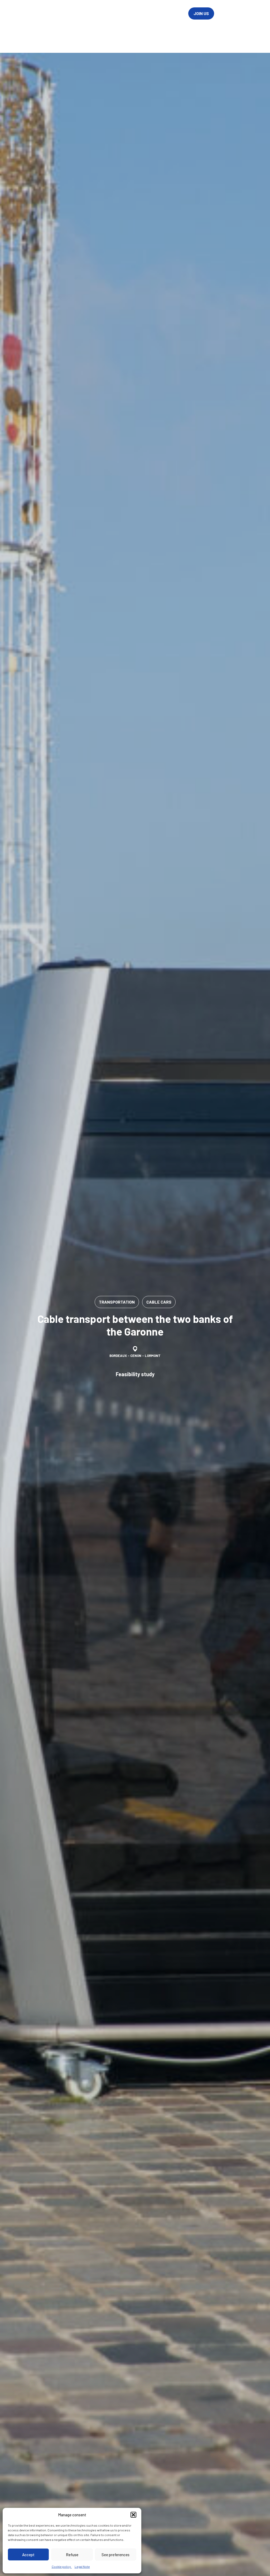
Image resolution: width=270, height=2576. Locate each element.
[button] (133, 2515)
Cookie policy (62, 2566)
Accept (28, 2555)
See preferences (115, 2555)
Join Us (201, 13)
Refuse (72, 2555)
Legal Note (82, 2566)
